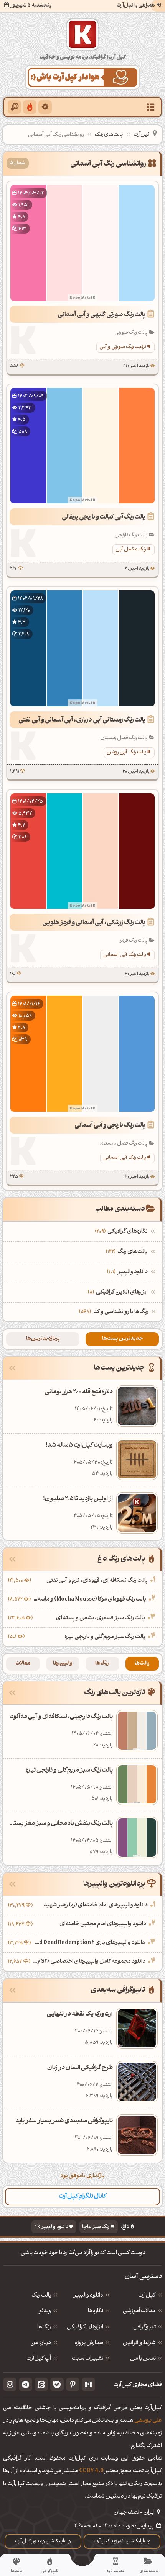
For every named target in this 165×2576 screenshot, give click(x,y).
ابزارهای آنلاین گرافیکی (119, 1293)
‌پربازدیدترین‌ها (43, 1339)
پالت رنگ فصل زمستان (124, 738)
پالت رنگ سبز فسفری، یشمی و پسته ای (101, 1618)
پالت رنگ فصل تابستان (123, 1143)
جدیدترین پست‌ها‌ (122, 1339)
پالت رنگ (41, 2296)
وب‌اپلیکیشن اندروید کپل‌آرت (122, 2541)
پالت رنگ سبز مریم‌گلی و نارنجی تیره (105, 1637)
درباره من (41, 2343)
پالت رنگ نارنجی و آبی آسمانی (110, 1126)
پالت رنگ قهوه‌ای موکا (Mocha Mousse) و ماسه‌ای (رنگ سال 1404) (89, 1600)
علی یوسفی (148, 2421)
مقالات (23, 1664)
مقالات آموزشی (139, 2311)
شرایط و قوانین (139, 2343)
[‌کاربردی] (30, 107)
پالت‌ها (142, 1664)
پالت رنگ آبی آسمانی (125, 955)
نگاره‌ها (96, 2311)
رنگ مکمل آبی (131, 550)
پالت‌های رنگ (109, 135)
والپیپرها (63, 1664)
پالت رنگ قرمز (133, 941)
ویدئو (45, 2311)
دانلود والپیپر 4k (51, 2227)
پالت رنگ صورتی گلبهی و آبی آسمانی (101, 315)
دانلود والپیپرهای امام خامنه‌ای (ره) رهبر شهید (96, 1905)
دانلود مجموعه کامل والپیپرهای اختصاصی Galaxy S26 (89, 1962)
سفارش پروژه (89, 2343)
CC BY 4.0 (91, 2471)
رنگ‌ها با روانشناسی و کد (121, 1312)
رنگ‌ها (102, 1664)
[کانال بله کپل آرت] (57, 2384)
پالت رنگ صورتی (131, 333)
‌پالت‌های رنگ (128, 1252)
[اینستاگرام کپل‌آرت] (10, 2384)
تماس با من (143, 2359)
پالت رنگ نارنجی (131, 535)
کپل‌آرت (142, 135)
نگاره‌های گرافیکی (122, 1232)
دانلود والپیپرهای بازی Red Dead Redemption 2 (89, 1943)
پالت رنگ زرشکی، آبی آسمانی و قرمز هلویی (94, 923)
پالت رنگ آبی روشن (126, 752)
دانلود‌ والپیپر (88, 2296)
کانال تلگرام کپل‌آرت (82, 2197)
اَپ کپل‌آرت (39, 2359)
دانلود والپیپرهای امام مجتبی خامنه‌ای (103, 1924)
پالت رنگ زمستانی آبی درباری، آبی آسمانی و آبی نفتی (82, 720)
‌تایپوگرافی (144, 2328)
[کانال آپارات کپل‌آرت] (88, 2384)
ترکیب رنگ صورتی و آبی (123, 347)
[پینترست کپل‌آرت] (73, 2384)
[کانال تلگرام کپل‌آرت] (26, 2384)
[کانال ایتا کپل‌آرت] (41, 2384)
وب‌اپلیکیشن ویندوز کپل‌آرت (43, 2541)
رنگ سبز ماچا (96, 2227)
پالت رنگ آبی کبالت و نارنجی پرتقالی (104, 518)
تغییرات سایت (87, 2359)
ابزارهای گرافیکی (85, 2328)
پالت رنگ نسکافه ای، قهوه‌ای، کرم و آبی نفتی (97, 1581)
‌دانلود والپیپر (128, 1272)
